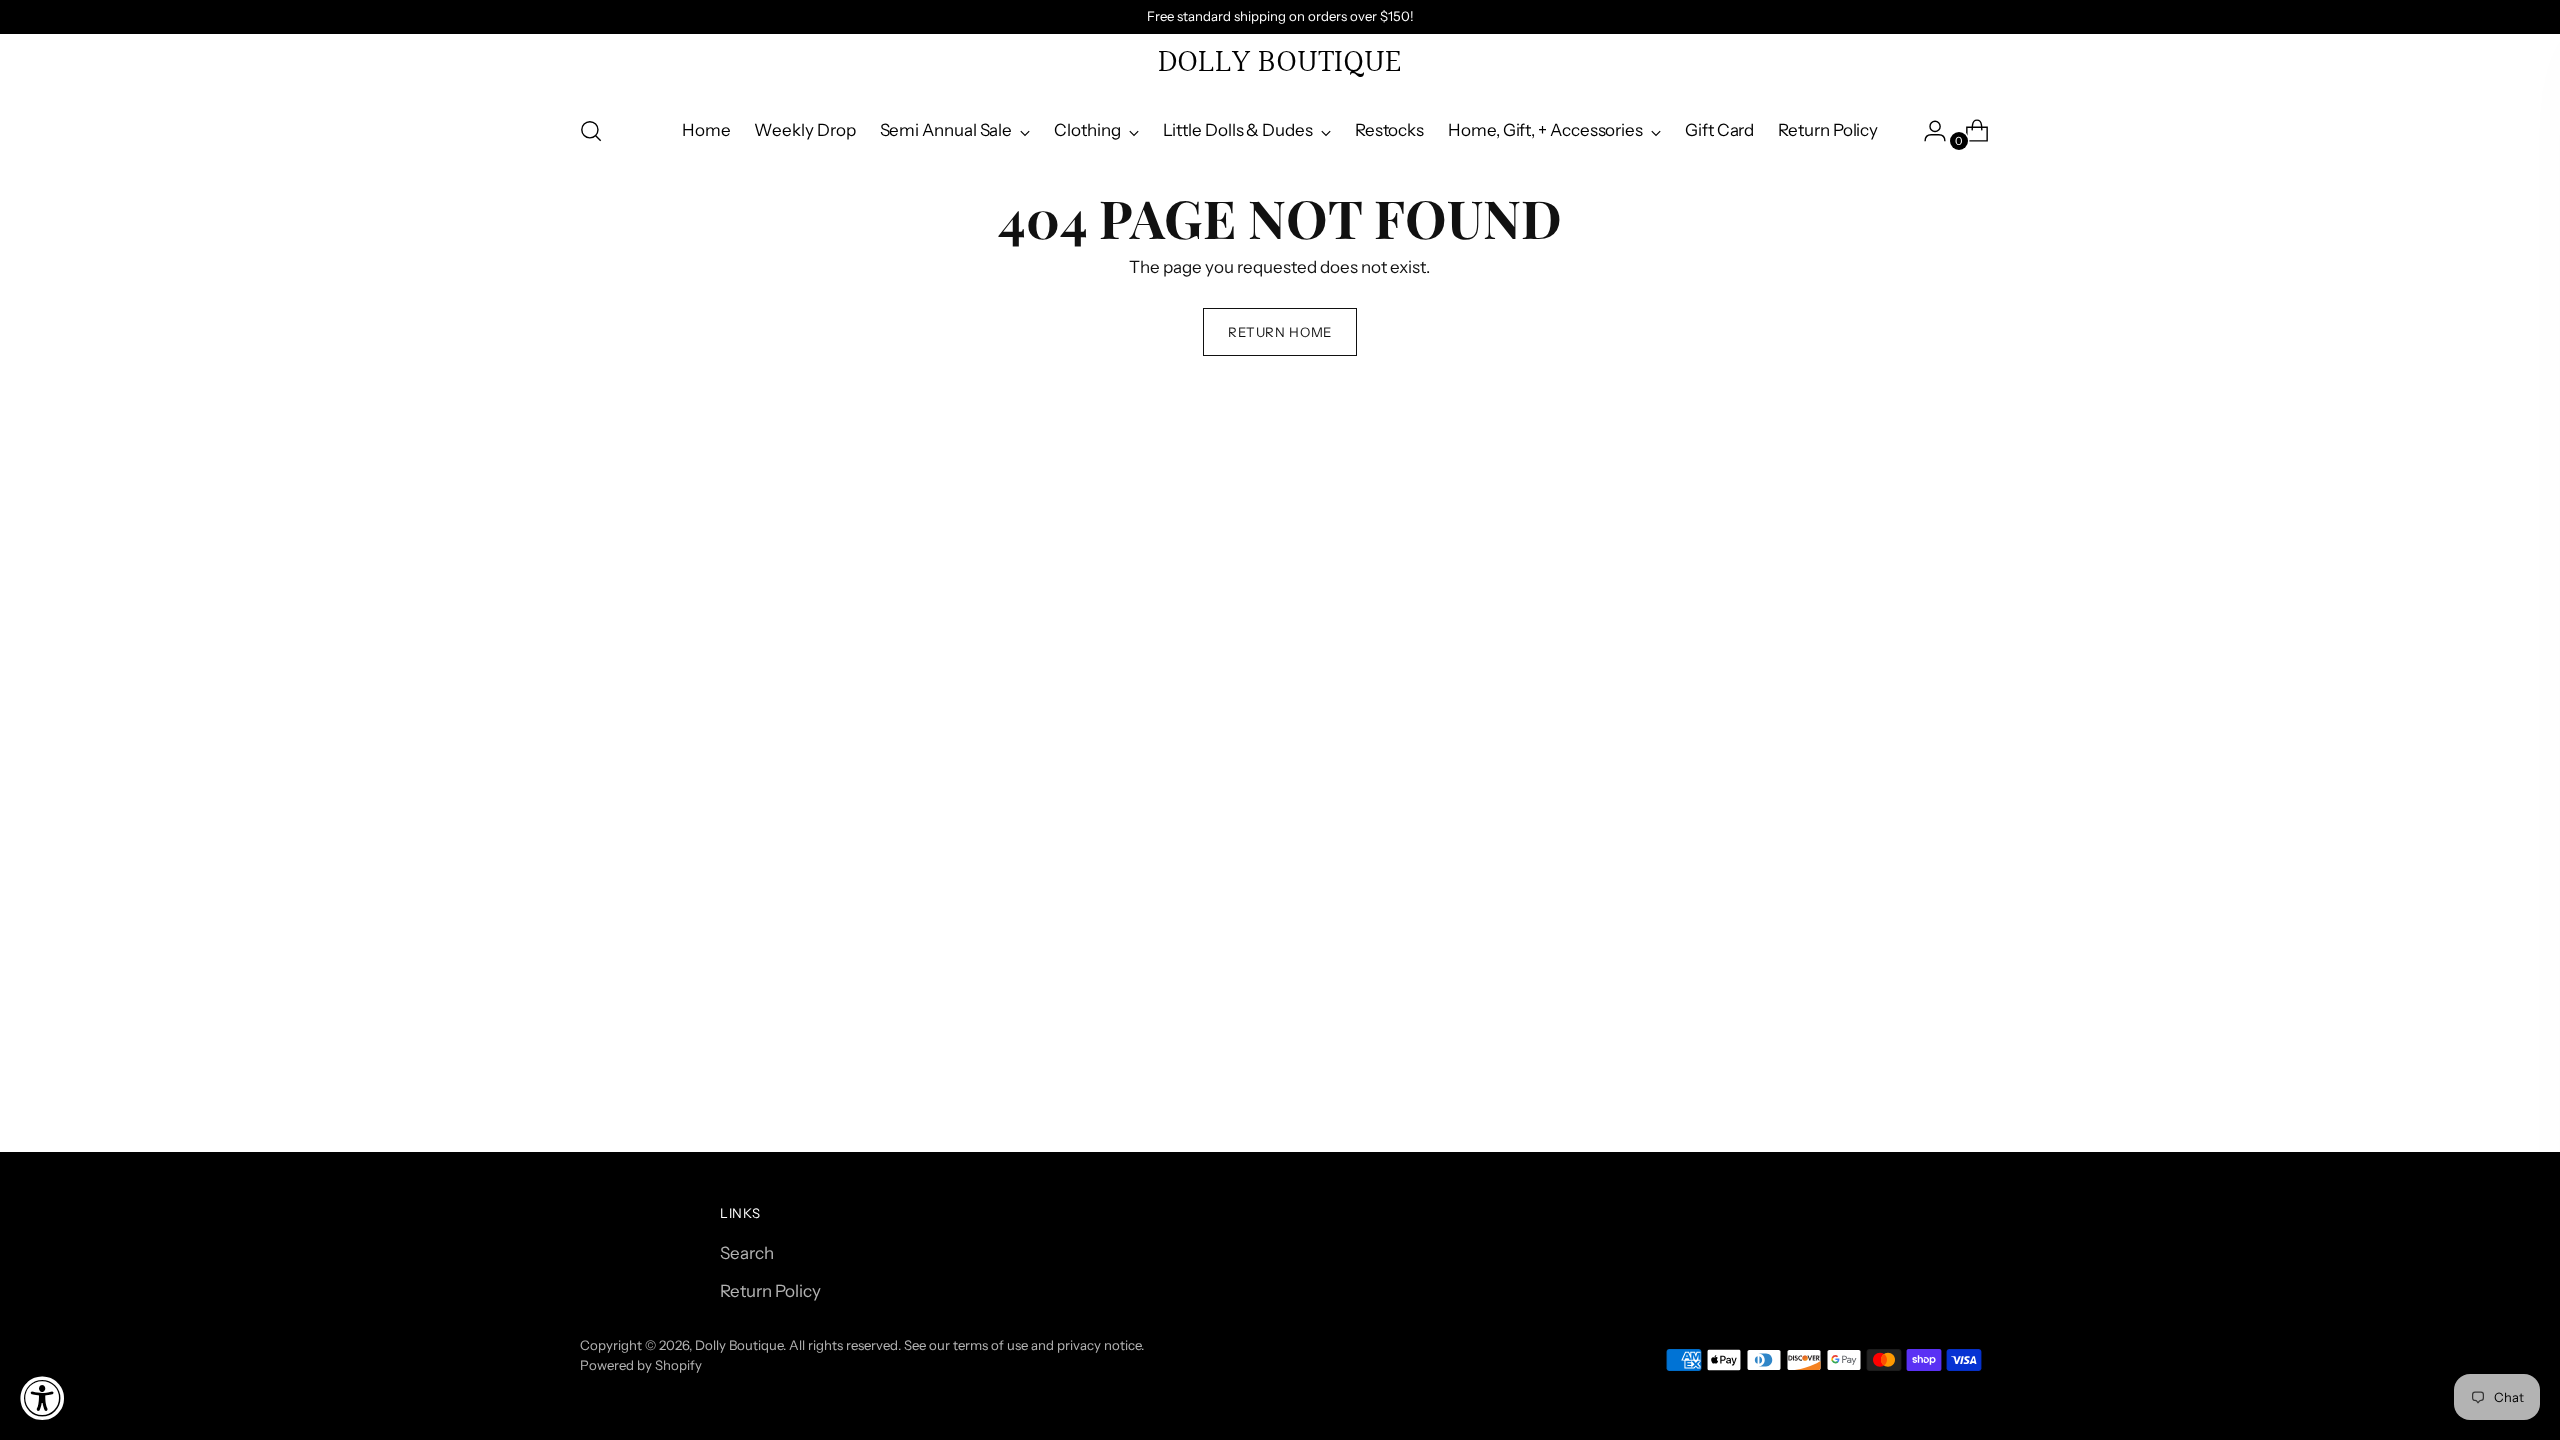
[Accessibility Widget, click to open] (42, 1398)
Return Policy (770, 1291)
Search (747, 1253)
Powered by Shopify (641, 1365)
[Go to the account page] (1927, 131)
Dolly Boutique (739, 1345)
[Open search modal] (591, 131)
